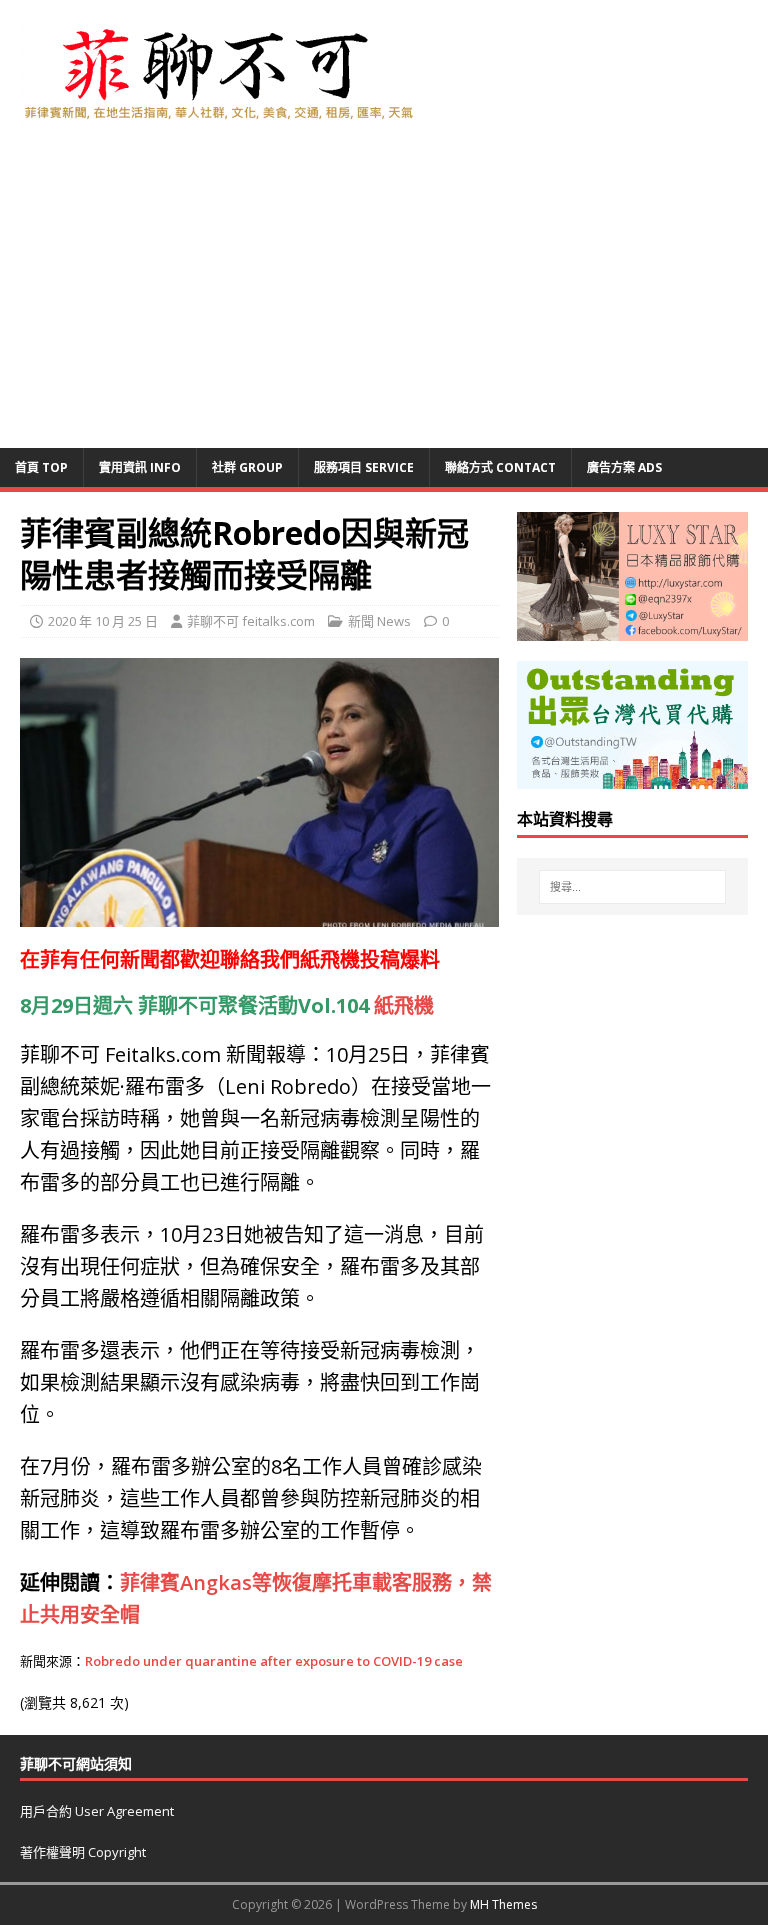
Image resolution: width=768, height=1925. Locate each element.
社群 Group (247, 467)
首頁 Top (41, 467)
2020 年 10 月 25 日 (103, 621)
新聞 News (379, 621)
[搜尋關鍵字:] (632, 887)
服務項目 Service (364, 467)
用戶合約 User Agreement (97, 1811)
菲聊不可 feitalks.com (251, 621)
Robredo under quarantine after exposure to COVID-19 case (274, 1661)
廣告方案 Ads (624, 467)
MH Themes (503, 1904)
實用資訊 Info (140, 467)
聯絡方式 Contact (500, 467)
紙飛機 (330, 959)
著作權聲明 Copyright (83, 1852)
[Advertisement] (384, 298)
